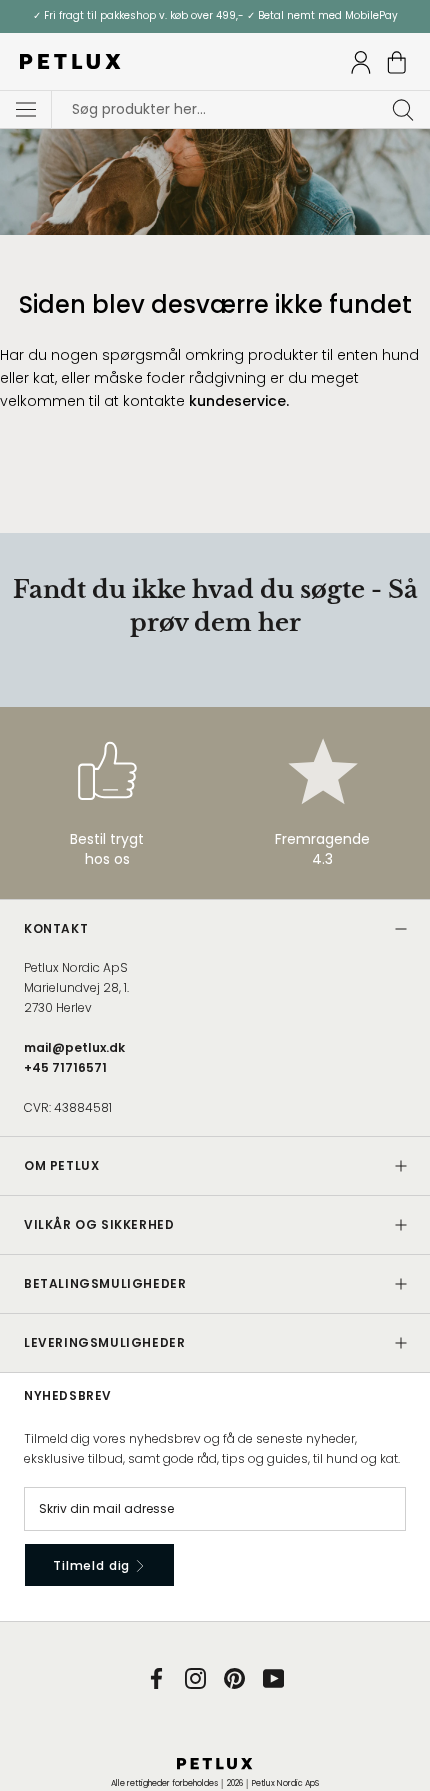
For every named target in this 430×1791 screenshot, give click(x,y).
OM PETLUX (61, 1165)
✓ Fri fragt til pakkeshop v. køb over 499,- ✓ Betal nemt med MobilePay (215, 15)
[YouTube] (273, 1677)
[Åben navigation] (26, 110)
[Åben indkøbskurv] (397, 62)
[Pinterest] (234, 1677)
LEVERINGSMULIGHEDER (104, 1342)
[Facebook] (156, 1677)
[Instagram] (195, 1677)
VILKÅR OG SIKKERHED (99, 1224)
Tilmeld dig (93, 1565)
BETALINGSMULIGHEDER (105, 1283)
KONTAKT (56, 928)
